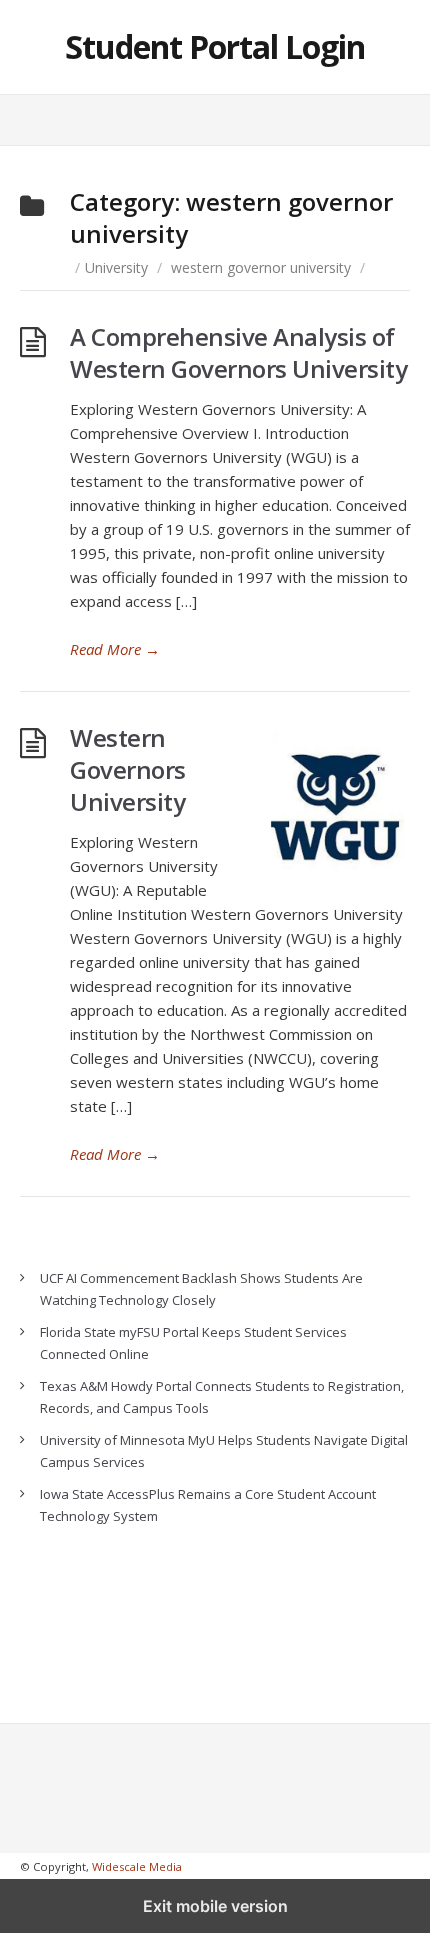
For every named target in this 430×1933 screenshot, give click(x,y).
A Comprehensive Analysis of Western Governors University (238, 352)
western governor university (261, 267)
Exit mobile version (215, 1906)
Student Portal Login (215, 46)
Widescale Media (137, 1866)
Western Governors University (128, 769)
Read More (115, 649)
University (116, 267)
